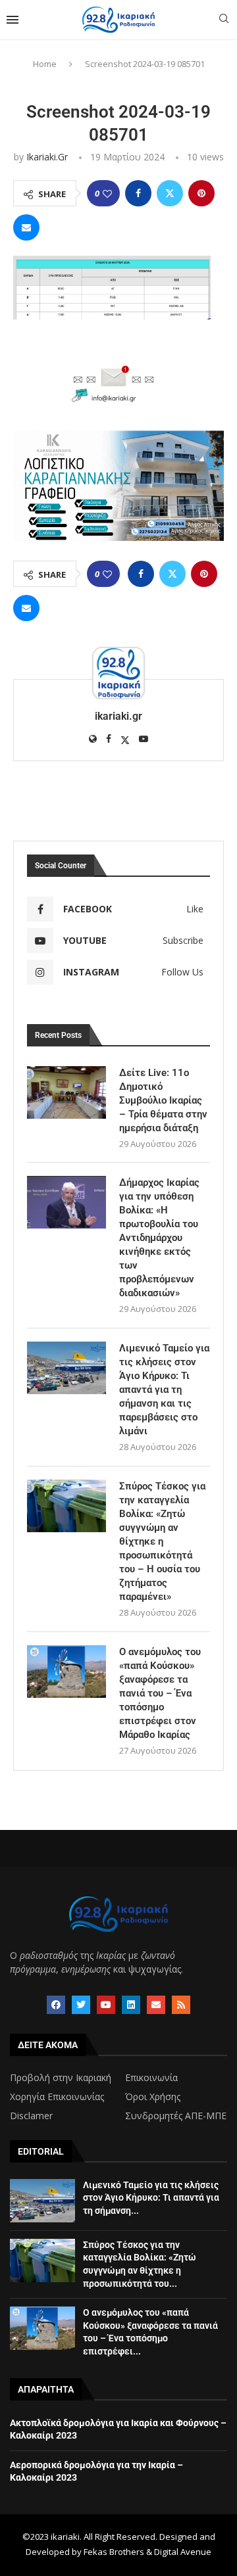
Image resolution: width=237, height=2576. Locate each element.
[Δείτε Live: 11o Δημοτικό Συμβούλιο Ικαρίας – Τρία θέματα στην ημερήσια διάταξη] (66, 1092)
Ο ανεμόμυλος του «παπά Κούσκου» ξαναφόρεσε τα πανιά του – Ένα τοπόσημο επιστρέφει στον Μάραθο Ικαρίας (160, 1693)
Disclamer (31, 2116)
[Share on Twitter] (170, 193)
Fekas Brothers (114, 2552)
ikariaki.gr (47, 157)
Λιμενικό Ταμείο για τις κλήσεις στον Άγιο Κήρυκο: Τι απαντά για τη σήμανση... (151, 2198)
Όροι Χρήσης (153, 2097)
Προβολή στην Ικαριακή (61, 2078)
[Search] (224, 20)
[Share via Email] (26, 227)
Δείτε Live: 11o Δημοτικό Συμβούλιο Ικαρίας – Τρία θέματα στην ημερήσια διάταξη (163, 1100)
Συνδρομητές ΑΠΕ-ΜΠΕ (176, 2116)
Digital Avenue (183, 2552)
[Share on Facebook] (138, 193)
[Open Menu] (13, 20)
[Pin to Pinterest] (201, 193)
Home (45, 64)
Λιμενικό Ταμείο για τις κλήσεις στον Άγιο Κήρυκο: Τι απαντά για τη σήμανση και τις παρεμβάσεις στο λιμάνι (164, 1390)
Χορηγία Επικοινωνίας (57, 2097)
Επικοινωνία (151, 2078)
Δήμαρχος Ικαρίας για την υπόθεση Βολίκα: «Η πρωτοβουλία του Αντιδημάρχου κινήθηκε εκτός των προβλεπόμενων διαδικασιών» (159, 1238)
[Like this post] (107, 194)
